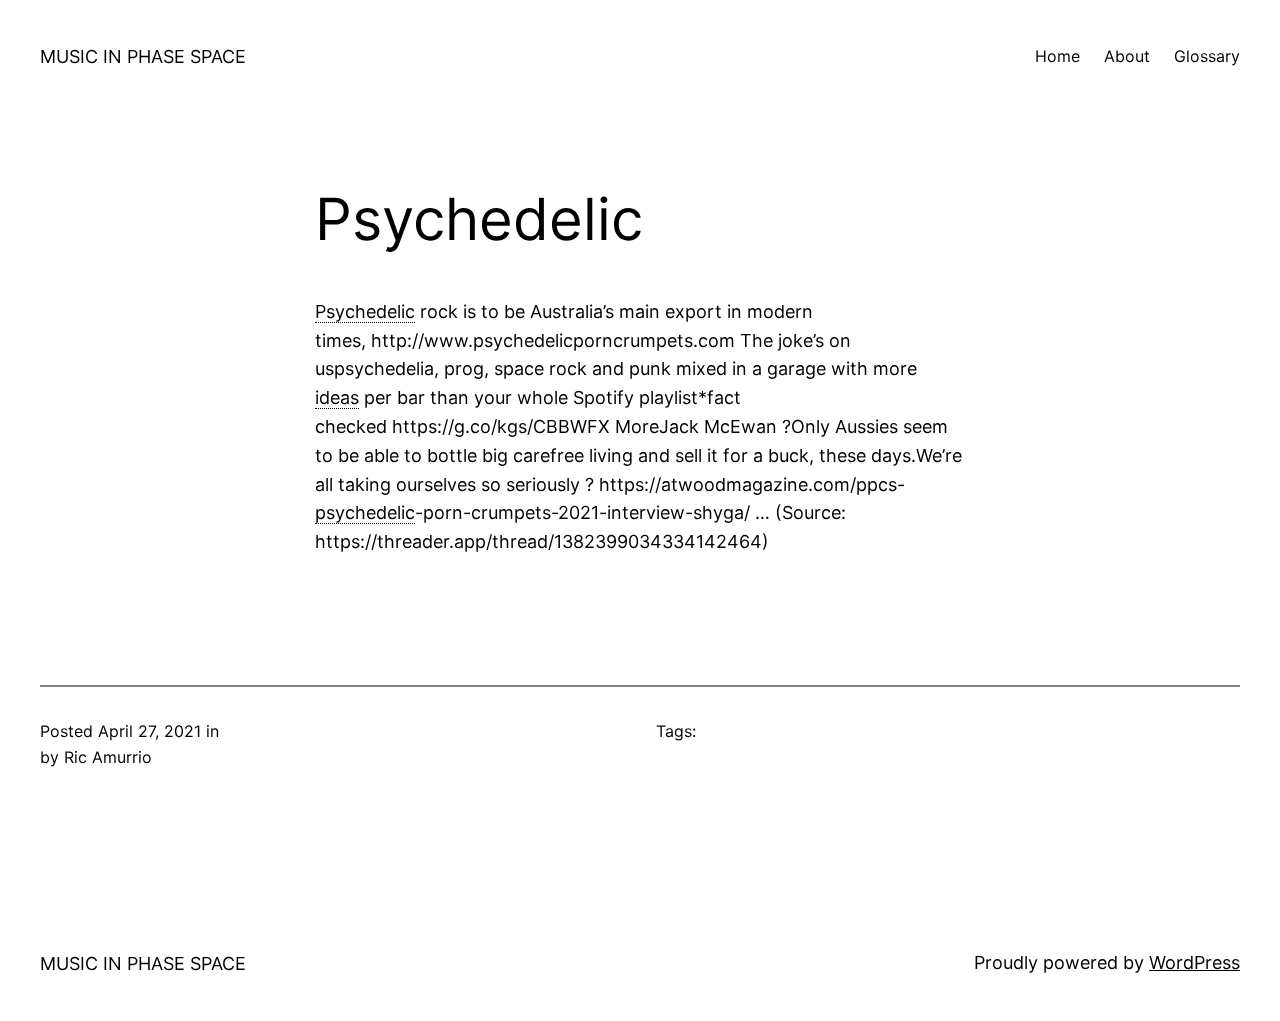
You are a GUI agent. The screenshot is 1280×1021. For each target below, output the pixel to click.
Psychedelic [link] (365, 311)
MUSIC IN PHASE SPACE (143, 56)
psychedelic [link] (365, 512)
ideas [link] (337, 397)
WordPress (1194, 962)
